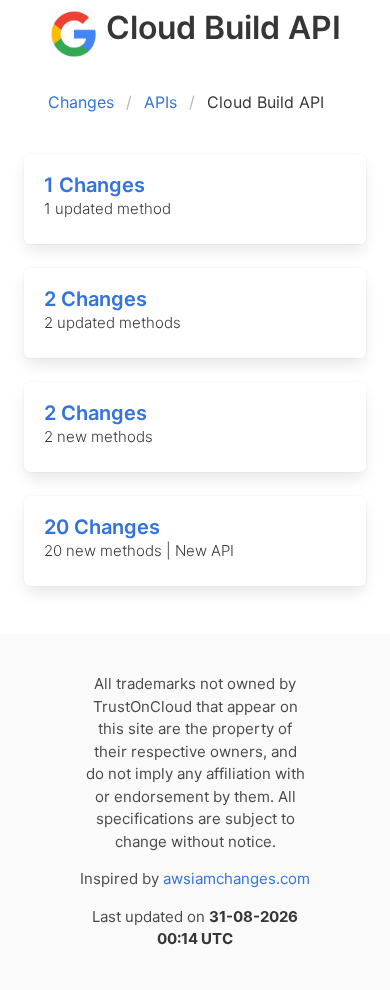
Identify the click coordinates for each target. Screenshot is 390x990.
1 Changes (94, 185)
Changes (81, 102)
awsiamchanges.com (236, 878)
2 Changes (95, 299)
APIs (160, 102)
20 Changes (102, 527)
